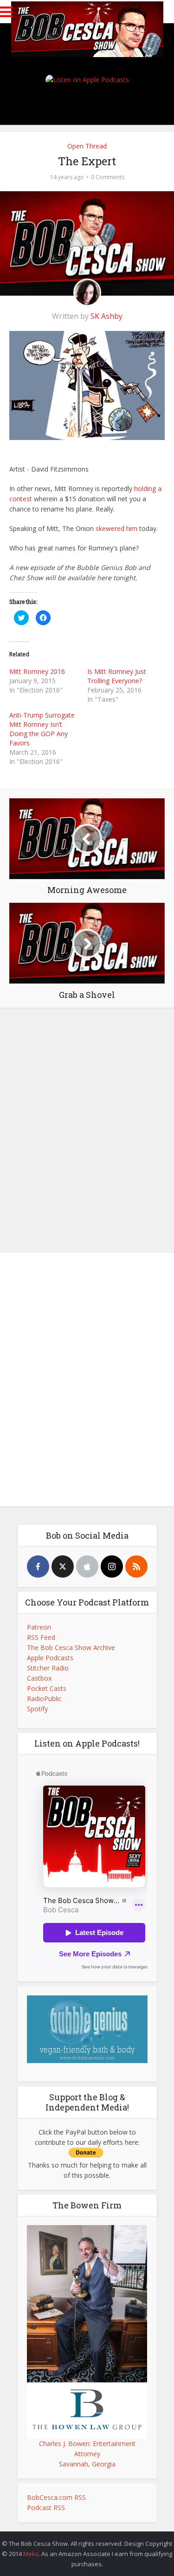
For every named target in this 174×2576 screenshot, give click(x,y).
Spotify (37, 1709)
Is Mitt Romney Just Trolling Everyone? (117, 676)
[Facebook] (38, 1566)
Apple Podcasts (50, 1658)
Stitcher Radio (48, 1668)
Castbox (39, 1678)
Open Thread (87, 146)
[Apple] (87, 1566)
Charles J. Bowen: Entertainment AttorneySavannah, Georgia (87, 2454)
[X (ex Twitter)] (63, 1566)
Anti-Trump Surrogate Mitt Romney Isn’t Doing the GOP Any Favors (42, 729)
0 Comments (108, 177)
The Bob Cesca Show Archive (71, 1647)
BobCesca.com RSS (56, 2497)
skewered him (116, 528)
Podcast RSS (46, 2508)
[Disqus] (87, 1128)
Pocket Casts (47, 1688)
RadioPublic (44, 1699)
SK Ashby (106, 316)
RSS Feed (41, 1637)
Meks (31, 2554)
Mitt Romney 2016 (37, 671)
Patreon (39, 1627)
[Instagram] (112, 1566)
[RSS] (136, 1566)
